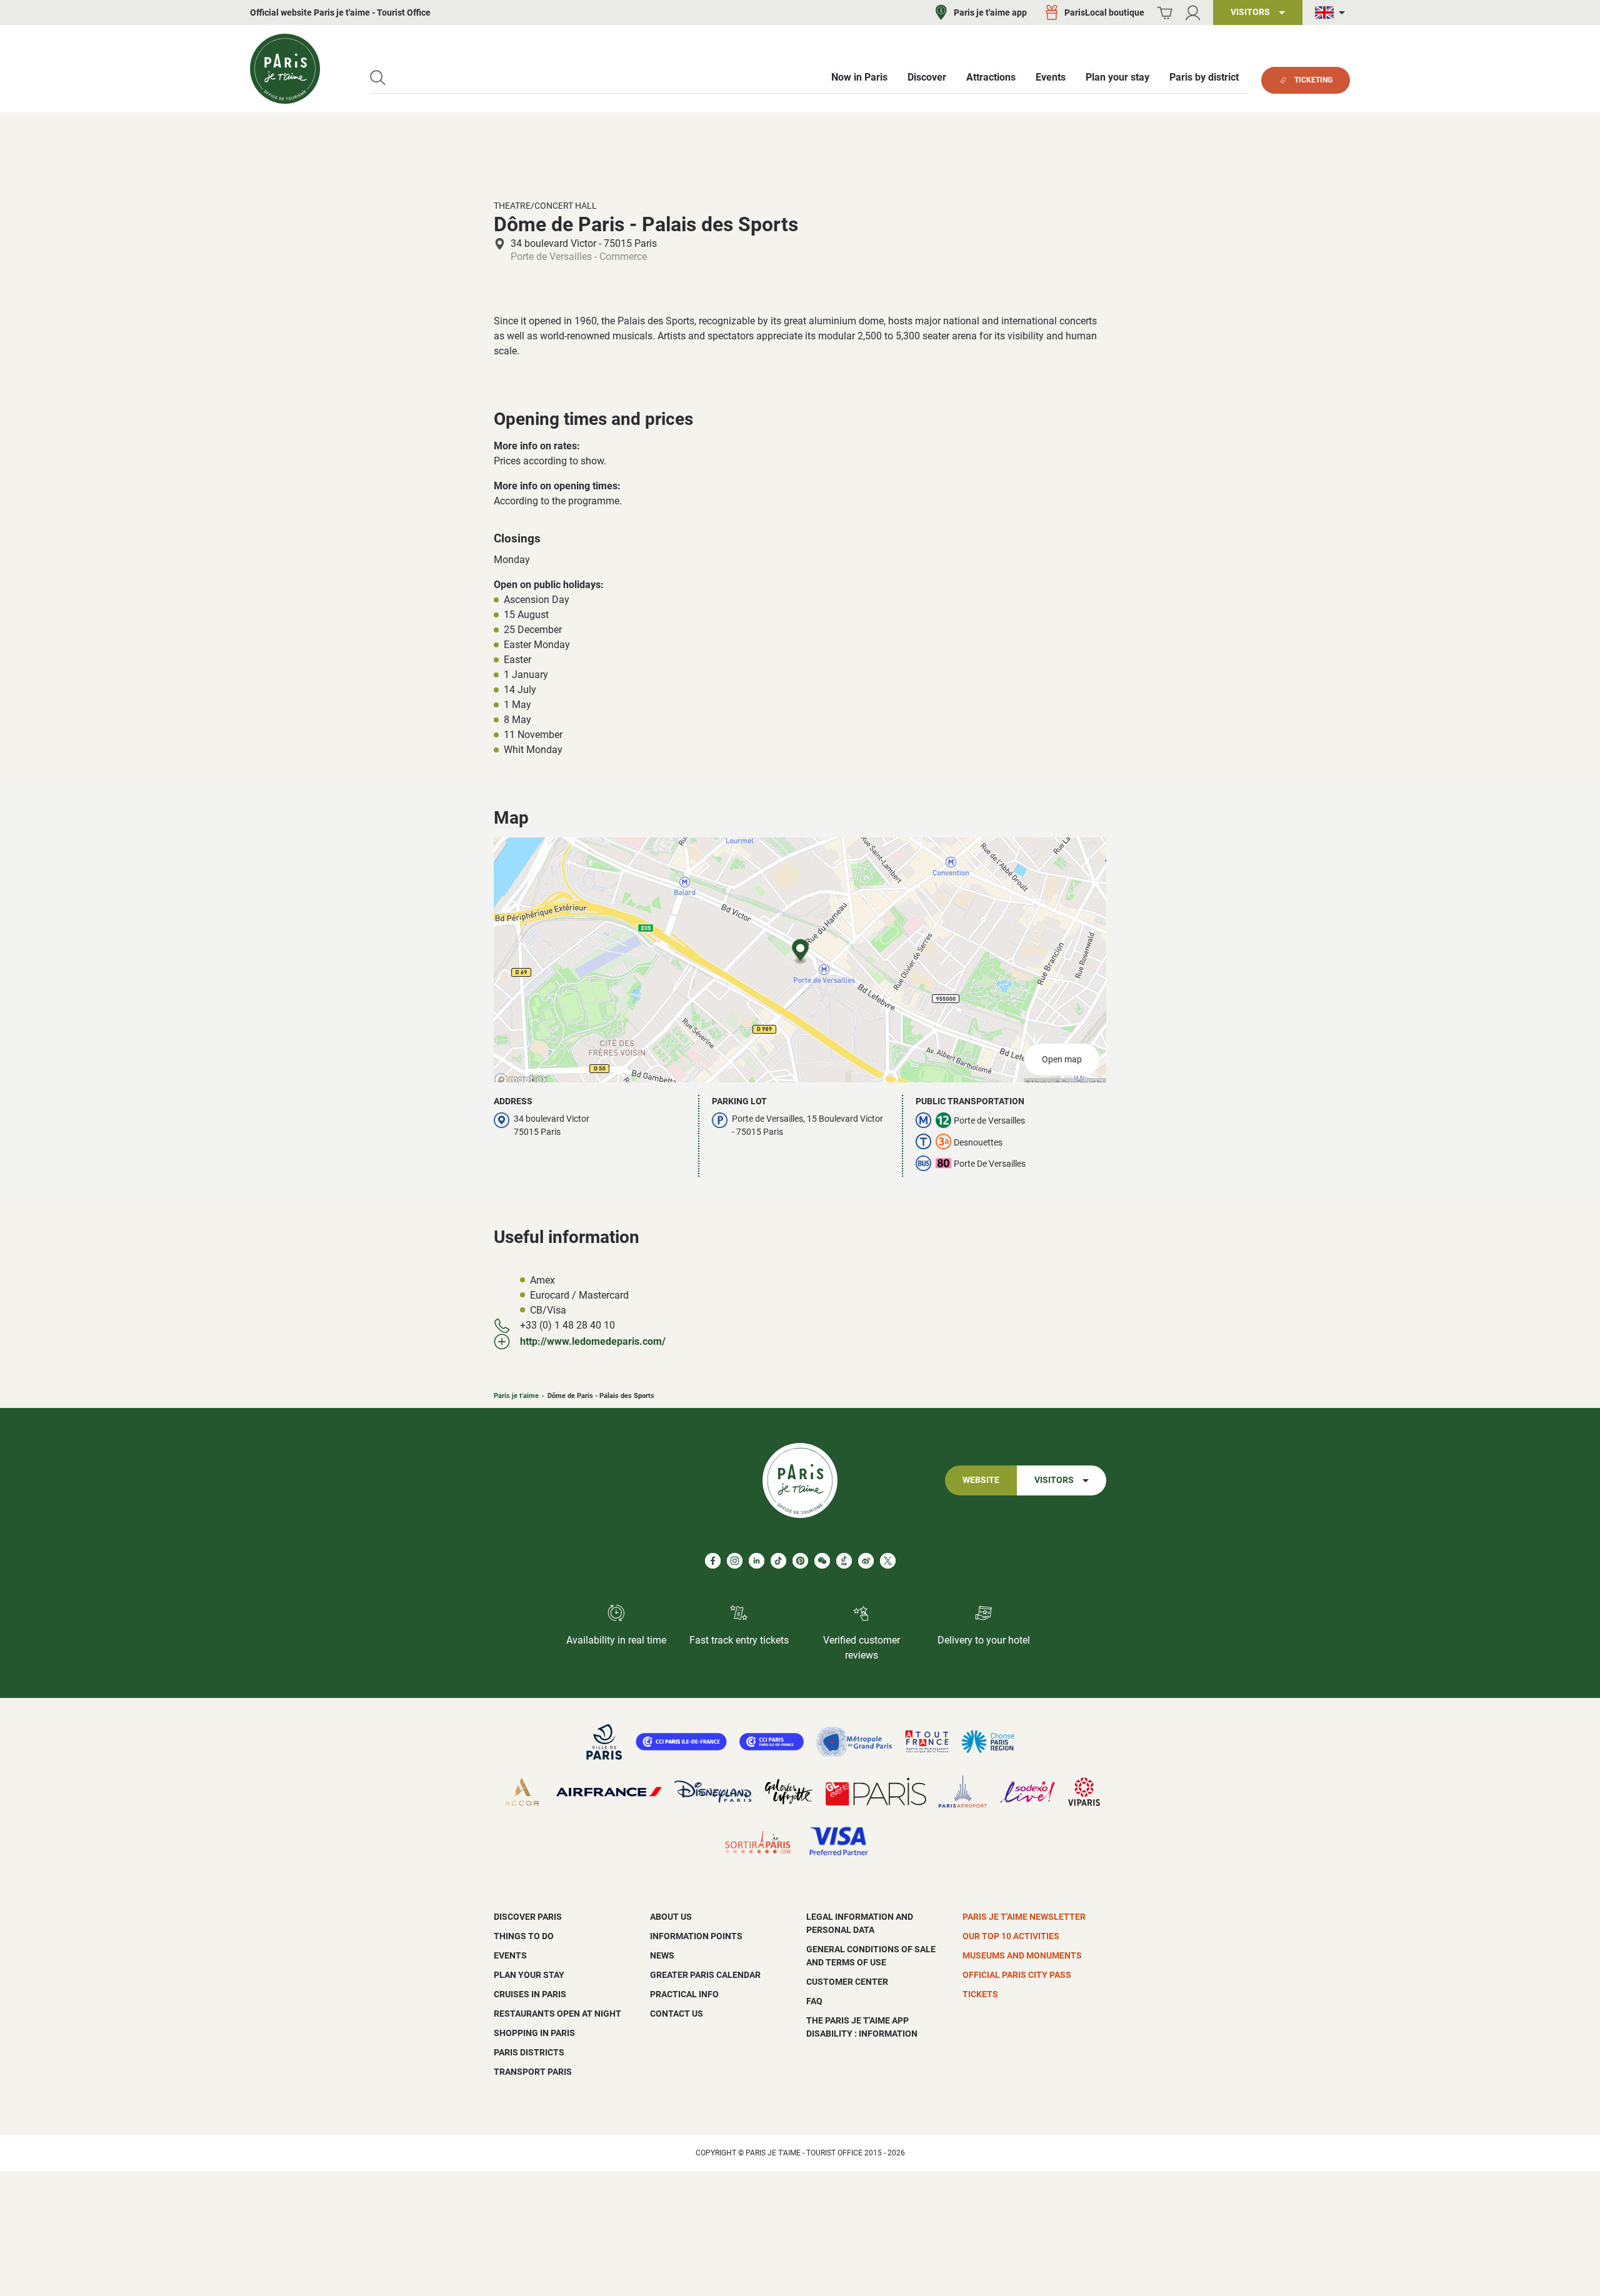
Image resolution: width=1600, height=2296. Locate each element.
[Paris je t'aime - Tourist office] (285, 69)
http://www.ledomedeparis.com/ (593, 1341)
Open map (1062, 1060)
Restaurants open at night (557, 2014)
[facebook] (713, 1561)
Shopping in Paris (534, 2033)
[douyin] (844, 1561)
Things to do (524, 1936)
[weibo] (866, 1561)
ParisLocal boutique (1104, 12)
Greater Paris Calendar (705, 1975)
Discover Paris (528, 1917)
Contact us (677, 2014)
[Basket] (1165, 13)
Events (510, 1955)
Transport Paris (533, 2072)
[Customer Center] (1193, 13)
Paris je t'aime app (990, 12)
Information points (696, 1936)
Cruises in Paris (530, 1994)
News (662, 1955)
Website (981, 1480)
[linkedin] (757, 1561)
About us (671, 1917)
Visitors (1054, 1480)
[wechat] (822, 1561)
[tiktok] (778, 1561)
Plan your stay (529, 1975)
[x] (888, 1561)
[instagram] (735, 1561)
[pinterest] (800, 1561)
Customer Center (847, 1982)
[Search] (378, 78)
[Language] (1332, 13)
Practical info (684, 1994)
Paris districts (529, 2052)
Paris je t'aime (516, 1396)
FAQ (814, 2001)
